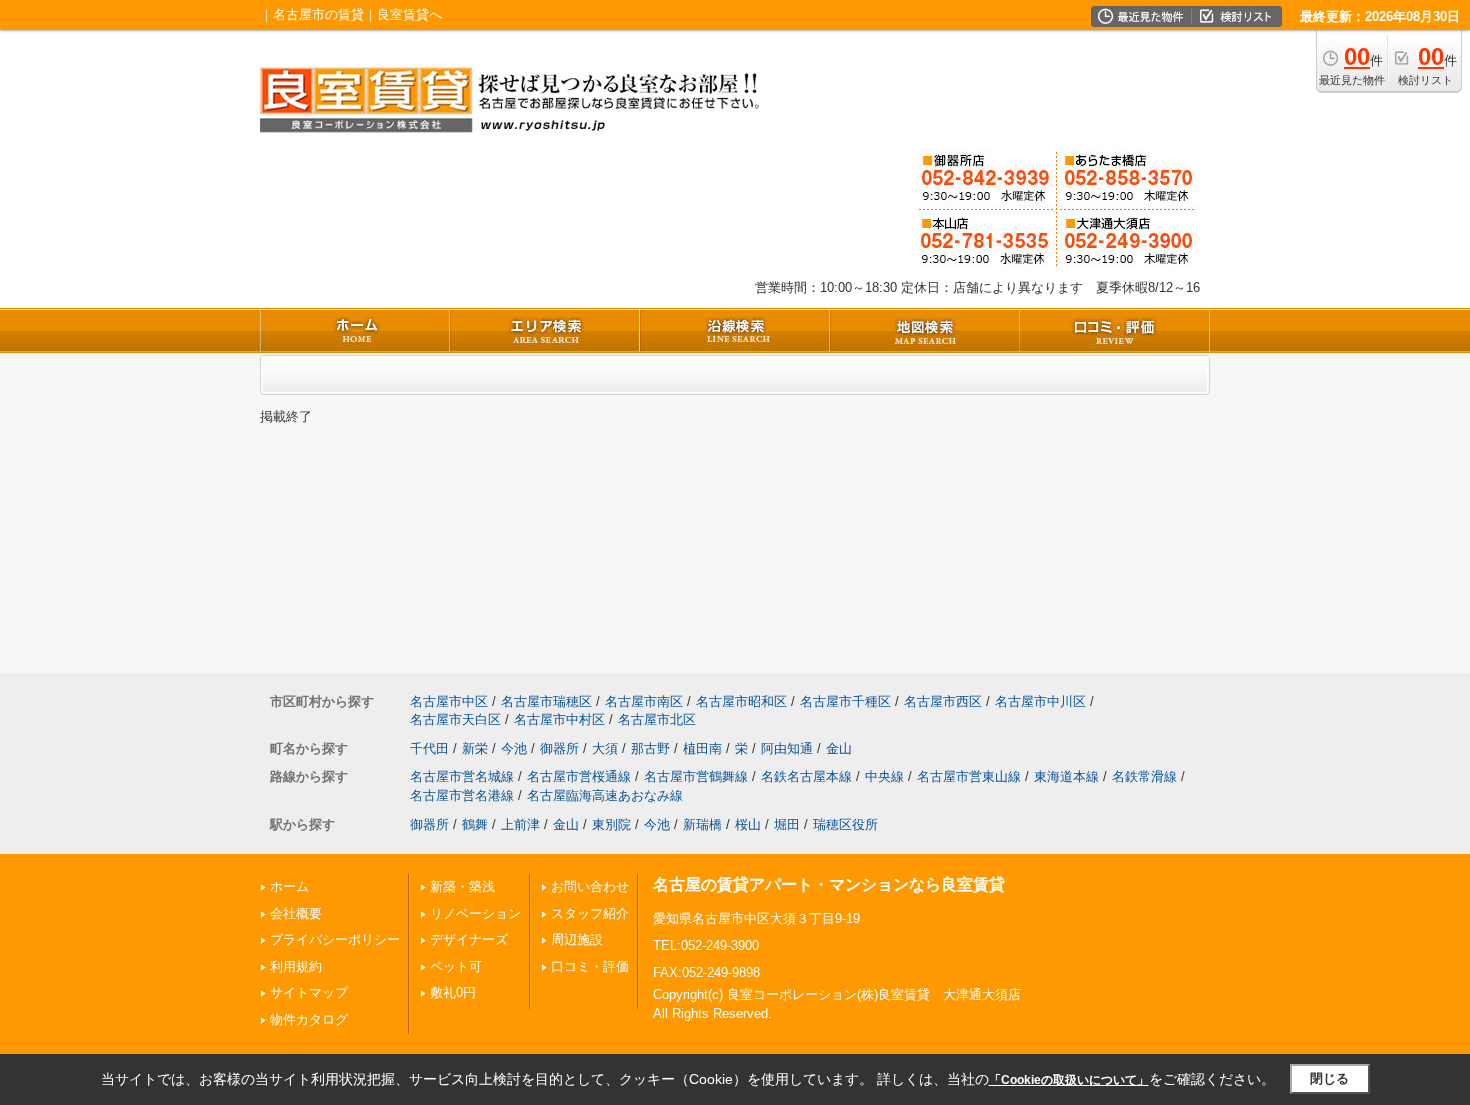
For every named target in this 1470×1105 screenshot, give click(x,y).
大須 (605, 748)
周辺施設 (577, 939)
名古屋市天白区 (455, 719)
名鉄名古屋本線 (806, 776)
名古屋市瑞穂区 (546, 701)
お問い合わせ (590, 886)
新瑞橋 (702, 824)
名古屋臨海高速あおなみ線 (605, 795)
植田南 (702, 748)
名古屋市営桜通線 (579, 776)
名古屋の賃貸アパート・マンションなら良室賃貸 (829, 884)
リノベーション (475, 913)
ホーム (289, 886)
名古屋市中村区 (559, 719)
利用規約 (296, 966)
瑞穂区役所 (845, 824)
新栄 (475, 748)
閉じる (1329, 1078)
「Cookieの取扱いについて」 (1069, 1080)
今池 (514, 748)
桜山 (748, 824)
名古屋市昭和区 (741, 701)
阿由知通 (787, 748)
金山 (839, 748)
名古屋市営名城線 (462, 776)
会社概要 (296, 913)
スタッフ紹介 (590, 913)
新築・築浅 (462, 886)
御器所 (559, 748)
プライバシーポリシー (335, 939)
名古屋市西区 (943, 701)
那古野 (650, 748)
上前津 (520, 824)
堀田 (787, 824)
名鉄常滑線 (1144, 776)
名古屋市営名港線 (462, 795)
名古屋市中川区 (1040, 701)
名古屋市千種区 (845, 701)
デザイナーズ (469, 939)
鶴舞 (475, 824)
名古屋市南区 (644, 701)
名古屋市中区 (449, 701)
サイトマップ (309, 992)
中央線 (884, 776)
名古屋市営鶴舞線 (696, 776)
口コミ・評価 (590, 966)
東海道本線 (1066, 776)
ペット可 (456, 966)
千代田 (429, 748)
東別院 (611, 824)
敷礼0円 (453, 992)
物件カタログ (309, 1019)
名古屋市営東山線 (969, 776)
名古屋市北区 (657, 719)
